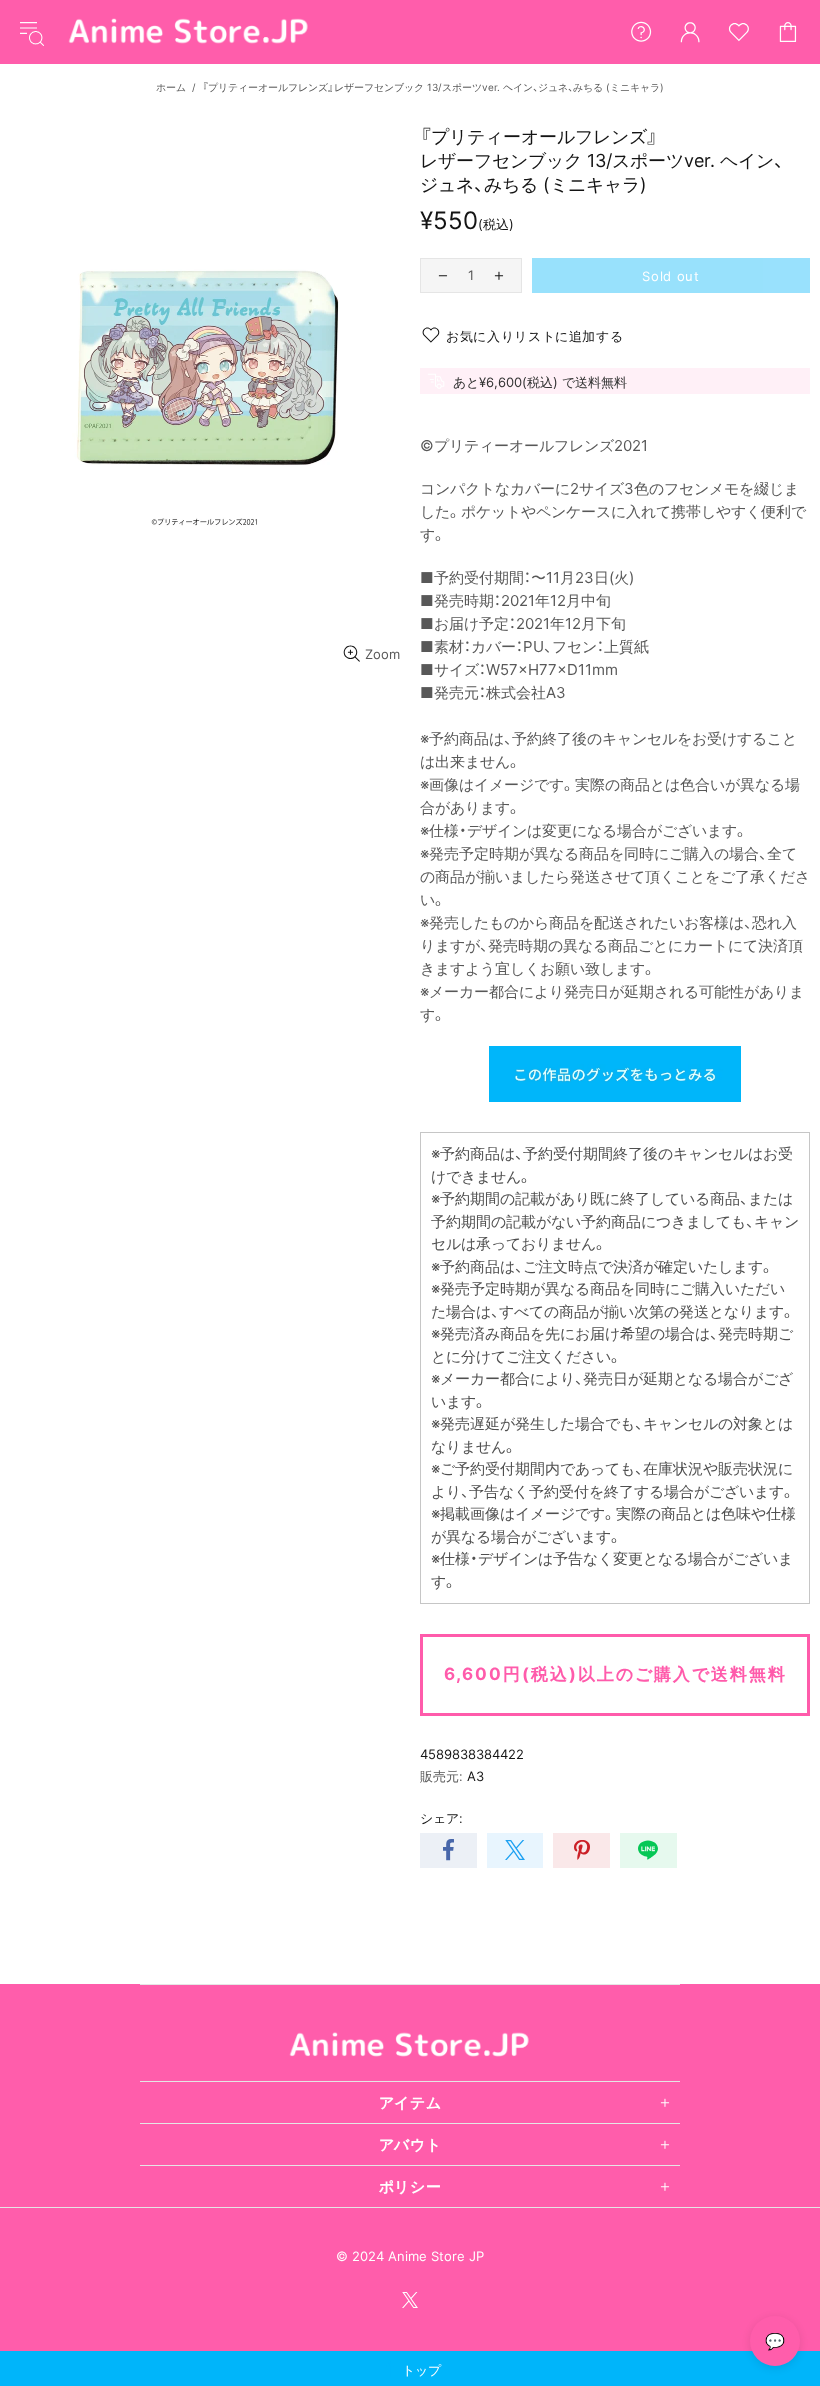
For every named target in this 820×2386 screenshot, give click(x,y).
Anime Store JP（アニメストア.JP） (189, 32)
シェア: (441, 1818)
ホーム (171, 87)
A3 (475, 1776)
